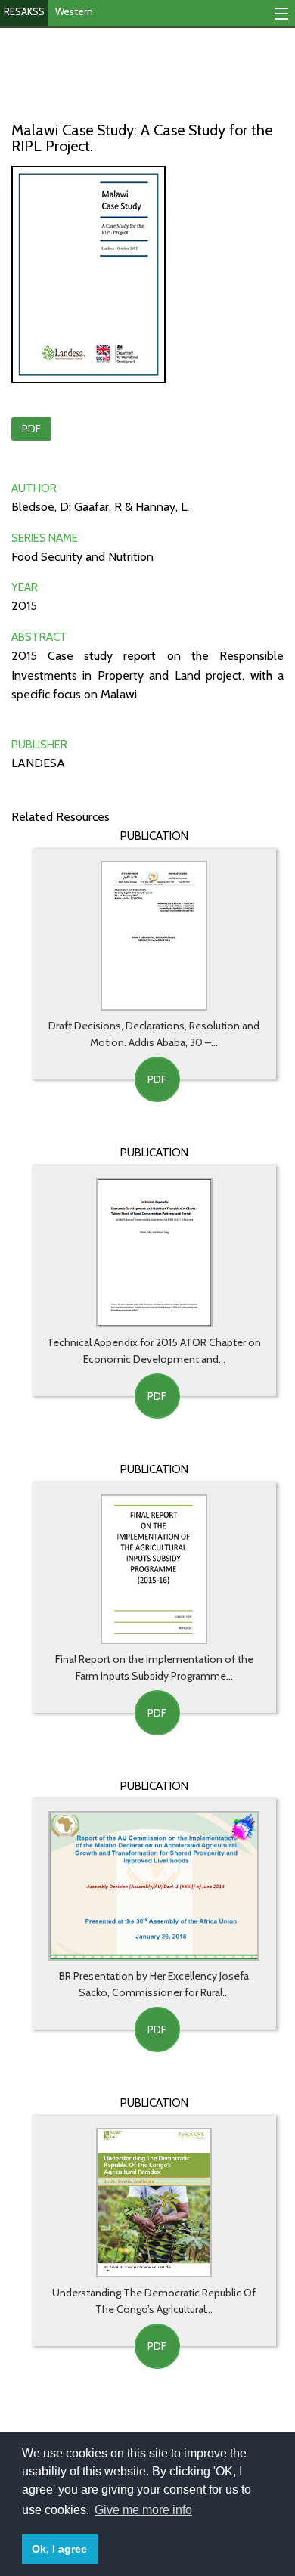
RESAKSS (24, 11)
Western (74, 11)
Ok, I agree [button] (59, 2549)
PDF (31, 429)
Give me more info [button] (143, 2510)
